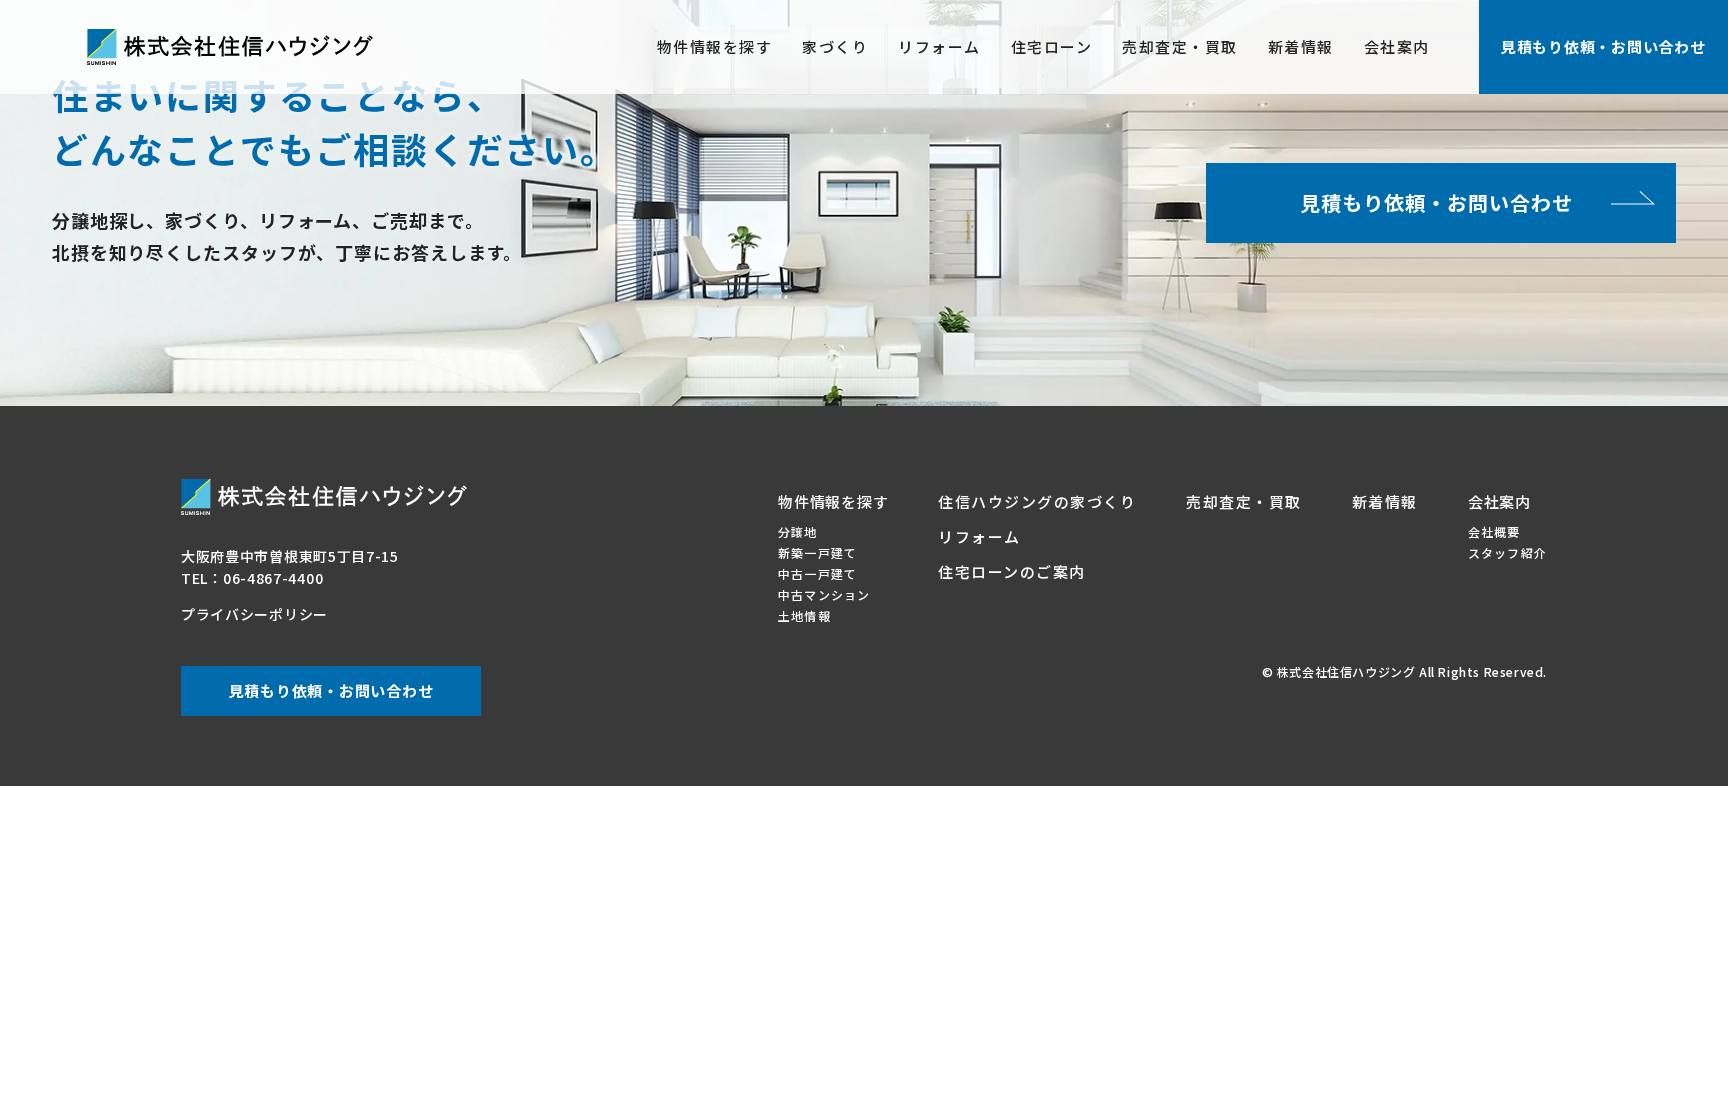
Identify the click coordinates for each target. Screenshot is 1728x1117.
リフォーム (939, 46)
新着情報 (1301, 46)
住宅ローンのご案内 (1012, 571)
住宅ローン (1052, 46)
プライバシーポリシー (254, 614)
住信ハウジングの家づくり (1037, 501)
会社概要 (1494, 531)
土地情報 (804, 615)
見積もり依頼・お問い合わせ (1603, 46)
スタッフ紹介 (1507, 552)
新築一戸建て (817, 552)
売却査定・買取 (1180, 46)
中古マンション (824, 594)
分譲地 (798, 531)
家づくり (835, 46)
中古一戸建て (817, 573)
